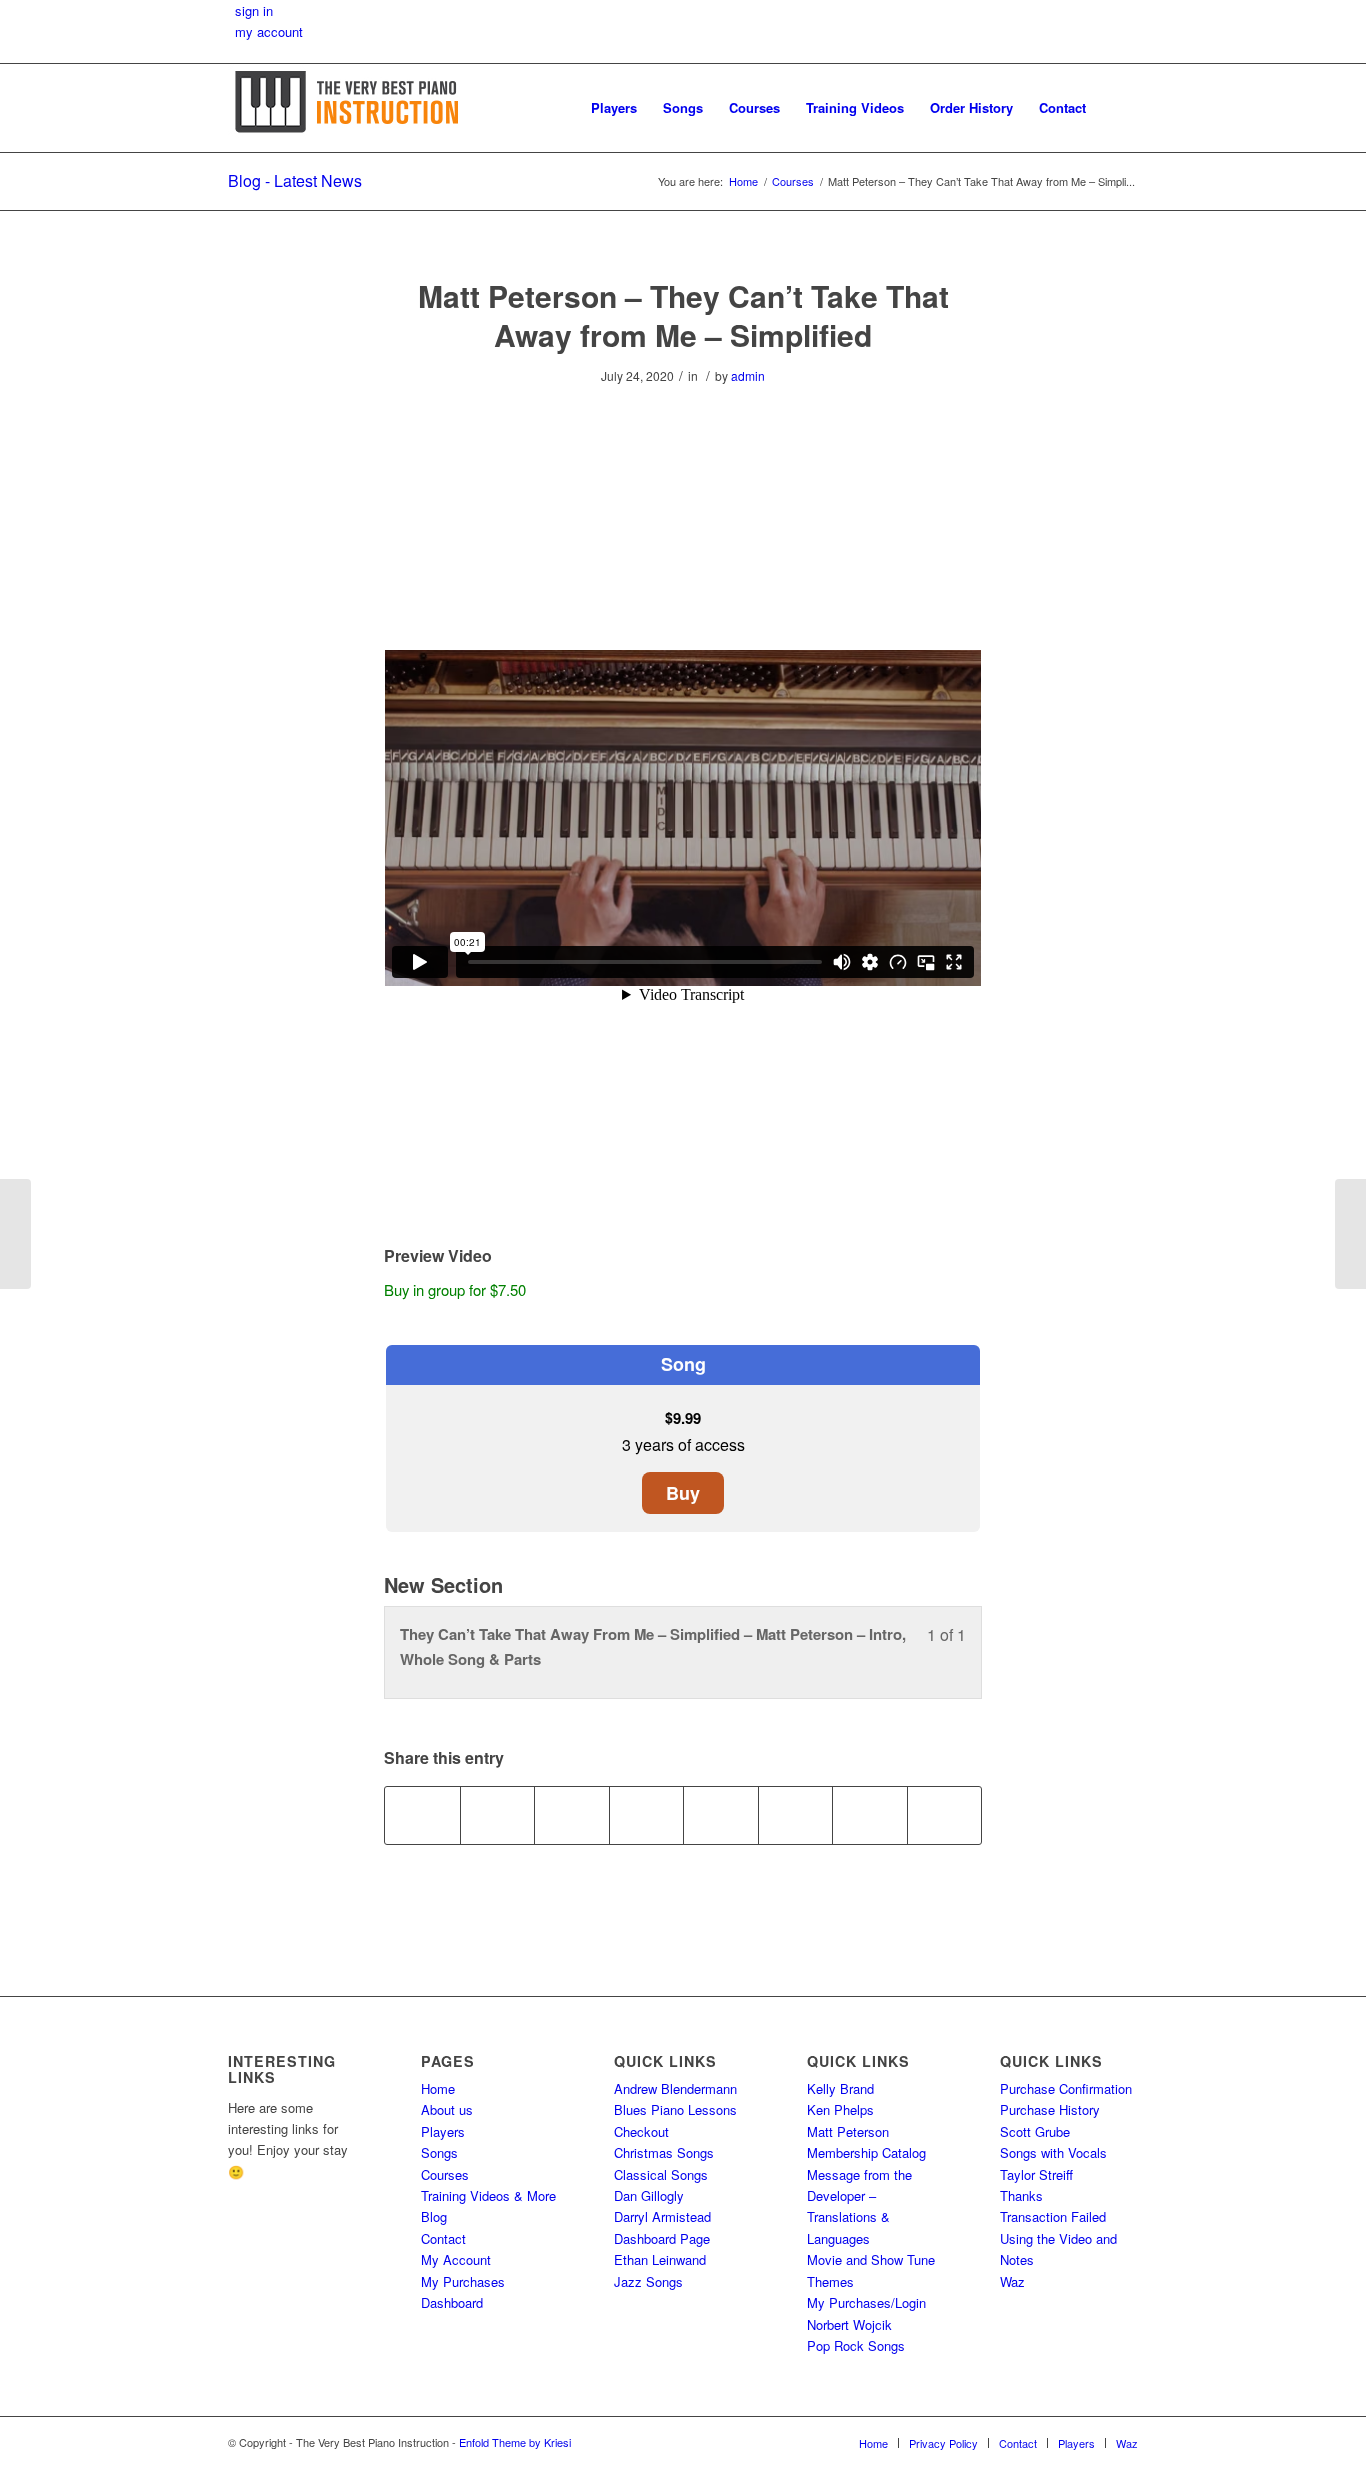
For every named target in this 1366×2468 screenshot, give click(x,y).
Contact (443, 2238)
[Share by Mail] (945, 1815)
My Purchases (463, 2281)
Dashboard (452, 2302)
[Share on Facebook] (422, 1815)
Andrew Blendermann (675, 2088)
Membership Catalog (866, 2152)
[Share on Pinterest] (572, 1815)
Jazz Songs (648, 2281)
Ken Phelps (840, 2109)
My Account (456, 2259)
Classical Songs (661, 2174)
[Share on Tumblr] (721, 1815)
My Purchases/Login (866, 2302)
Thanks (1021, 2195)
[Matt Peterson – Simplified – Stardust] (15, 1234)
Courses (445, 2174)
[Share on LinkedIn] (647, 1815)
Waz (1012, 2281)
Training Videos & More (488, 2195)
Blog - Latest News (295, 180)
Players (443, 2131)
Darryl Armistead (662, 2216)
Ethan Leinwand (660, 2259)
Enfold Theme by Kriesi (515, 2442)
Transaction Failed (1053, 2216)
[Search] (1118, 108)
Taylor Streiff (1036, 2174)
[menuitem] (614, 108)
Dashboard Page (662, 2238)
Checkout (641, 2131)
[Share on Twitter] (498, 1815)
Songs (439, 2152)
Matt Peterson (848, 2131)
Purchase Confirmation (1066, 2088)
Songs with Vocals (1053, 2152)
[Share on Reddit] (870, 1815)
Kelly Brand (840, 2088)
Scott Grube (1035, 2131)
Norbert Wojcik (849, 2324)
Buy (683, 1493)
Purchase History (1050, 2109)
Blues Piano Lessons (675, 2109)
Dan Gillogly (649, 2195)
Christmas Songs (664, 2152)
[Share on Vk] (796, 1815)
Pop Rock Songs (856, 2345)
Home (438, 2088)
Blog (434, 2216)
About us (447, 2109)
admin (748, 375)
